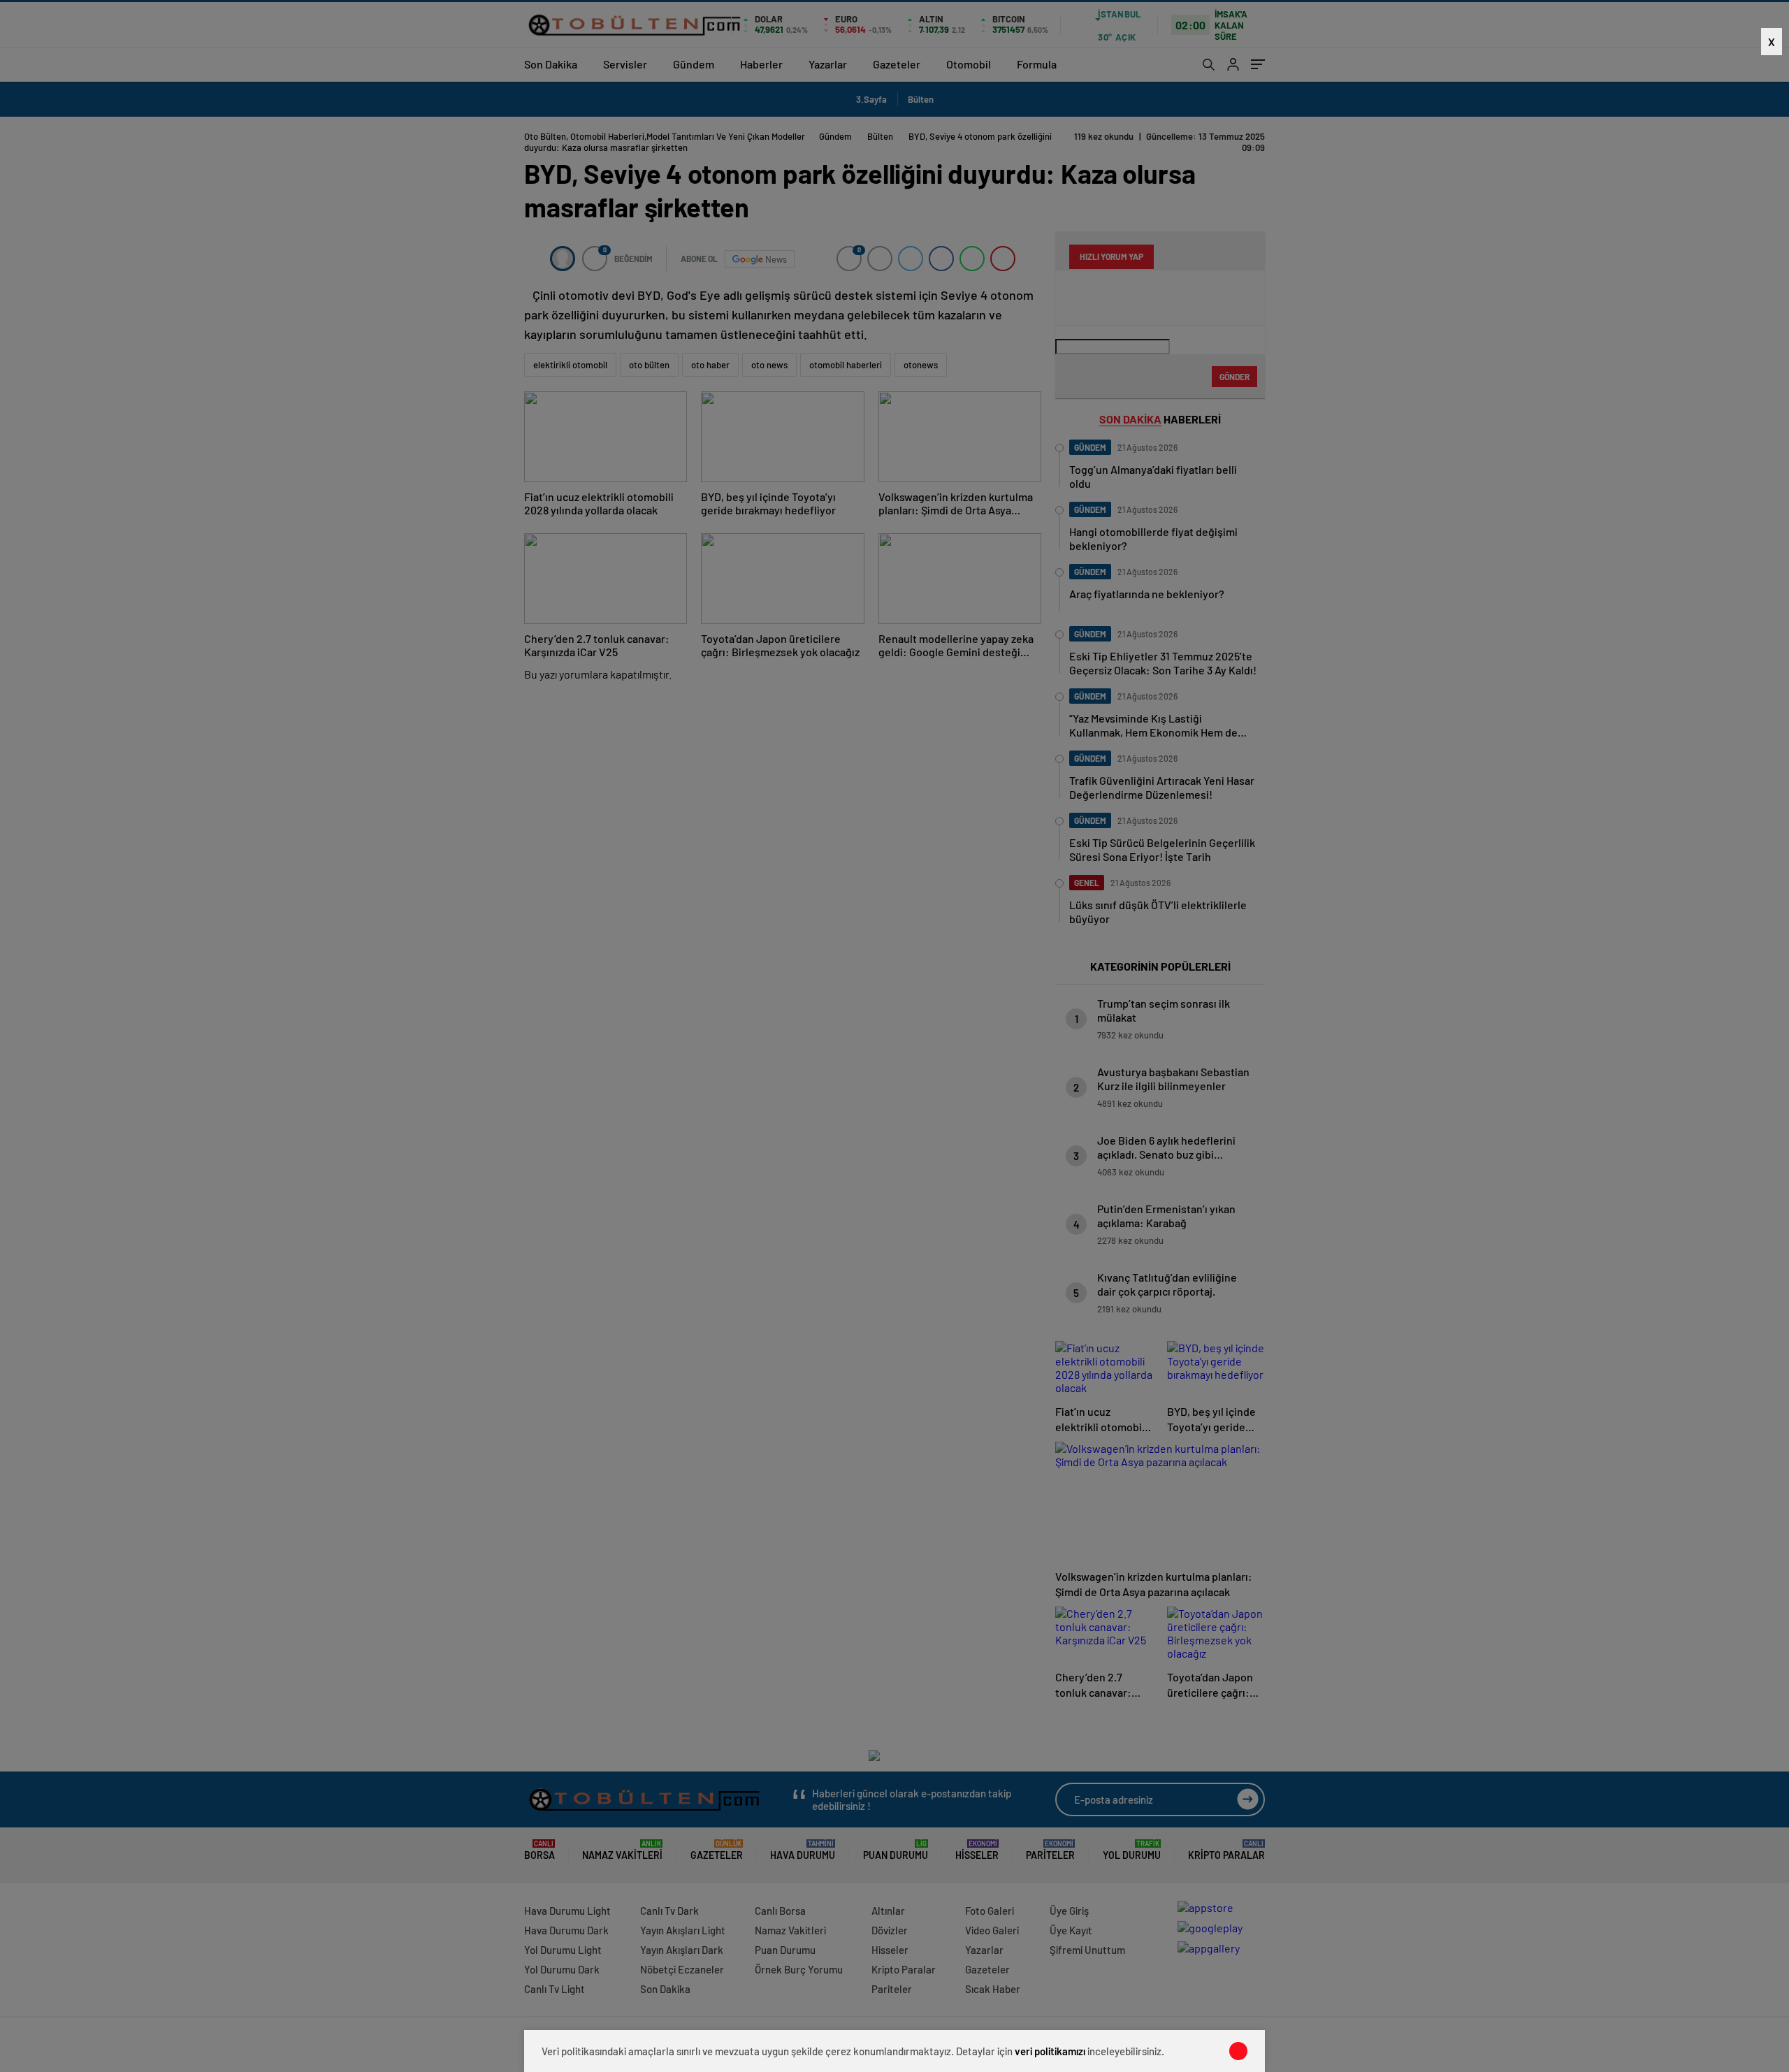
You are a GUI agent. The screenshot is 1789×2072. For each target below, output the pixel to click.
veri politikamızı (1050, 2051)
